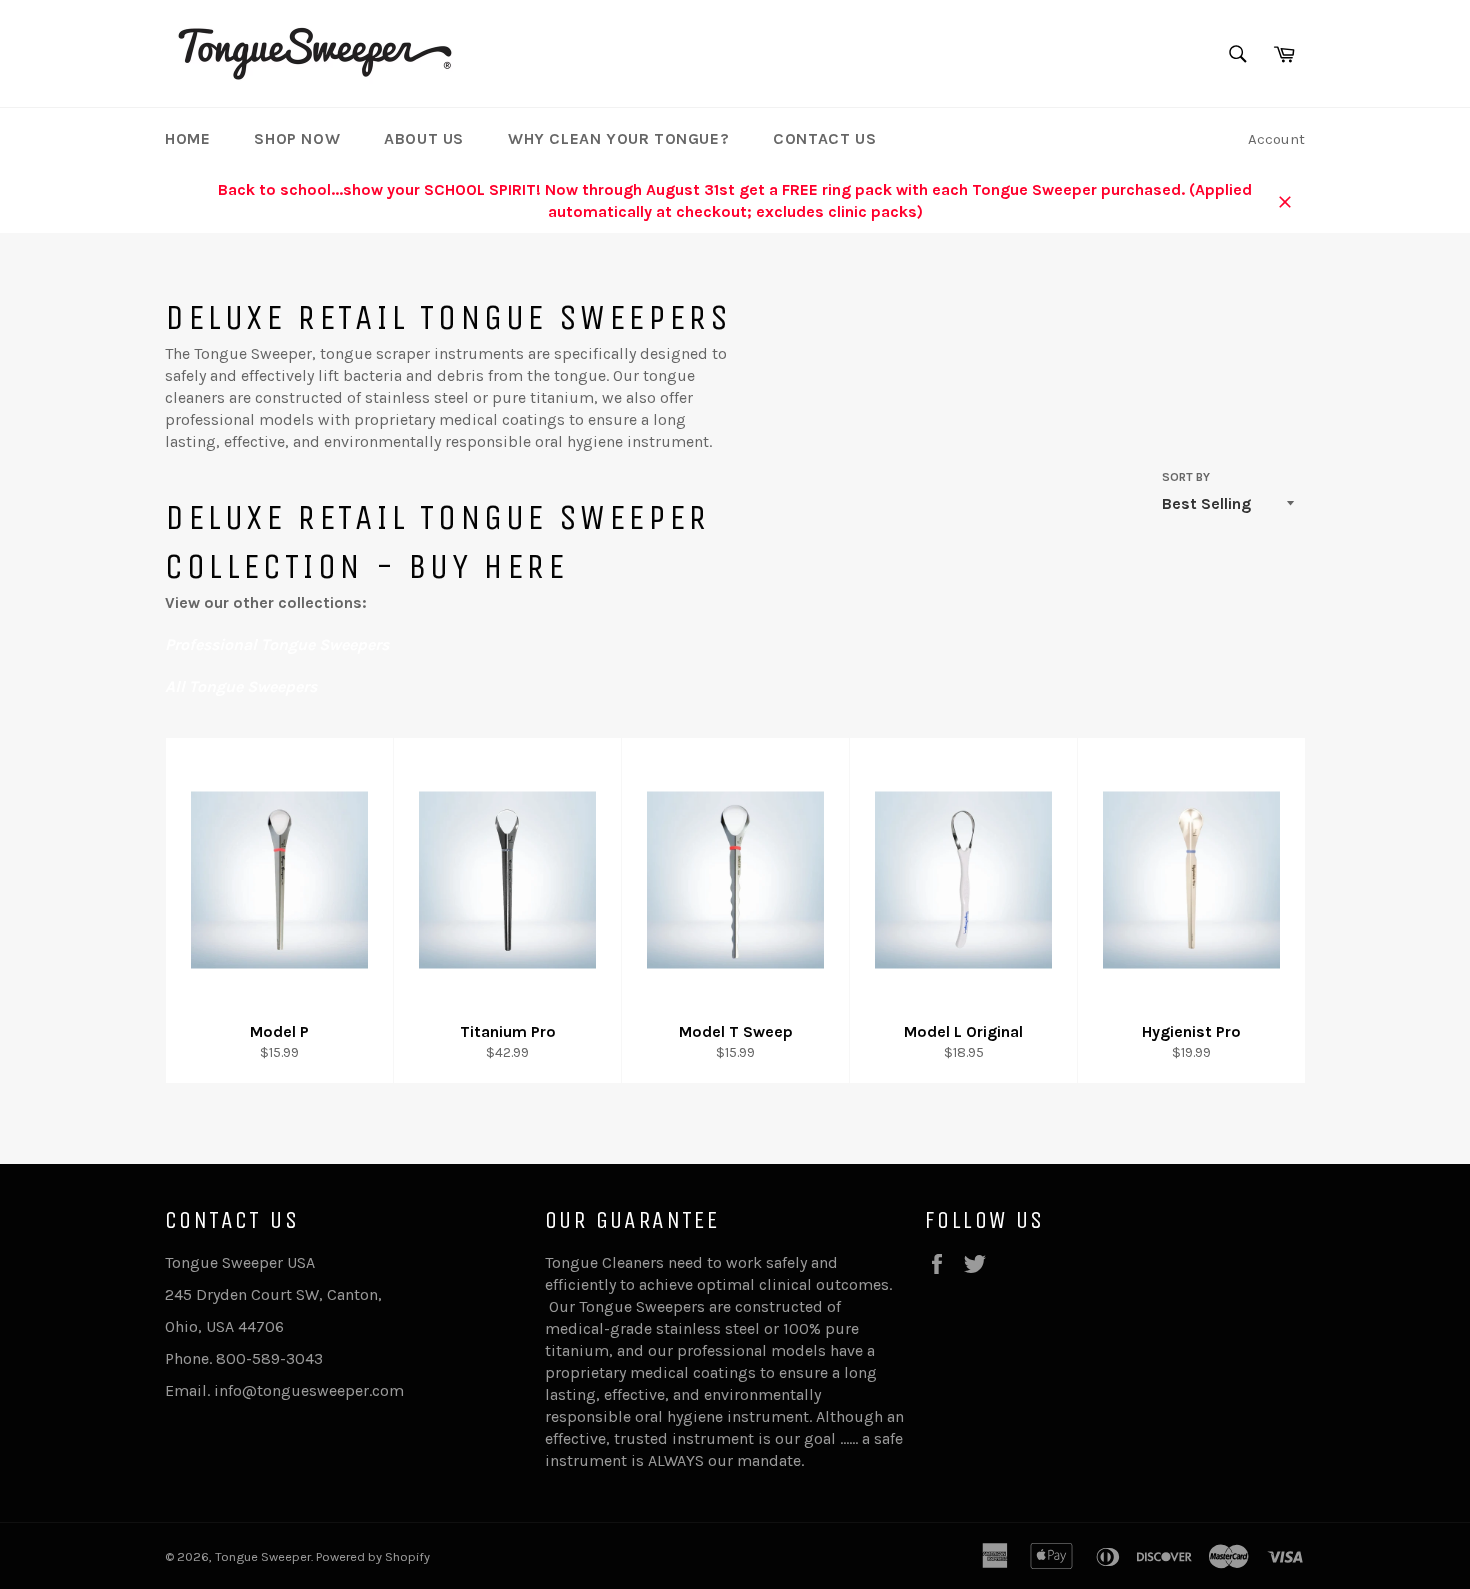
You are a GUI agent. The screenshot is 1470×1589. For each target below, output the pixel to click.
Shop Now (297, 138)
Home (187, 138)
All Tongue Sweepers (241, 686)
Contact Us (824, 138)
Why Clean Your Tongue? (618, 138)
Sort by (1186, 477)
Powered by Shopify (373, 1556)
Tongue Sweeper (263, 1556)
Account (1276, 139)
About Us (424, 138)
